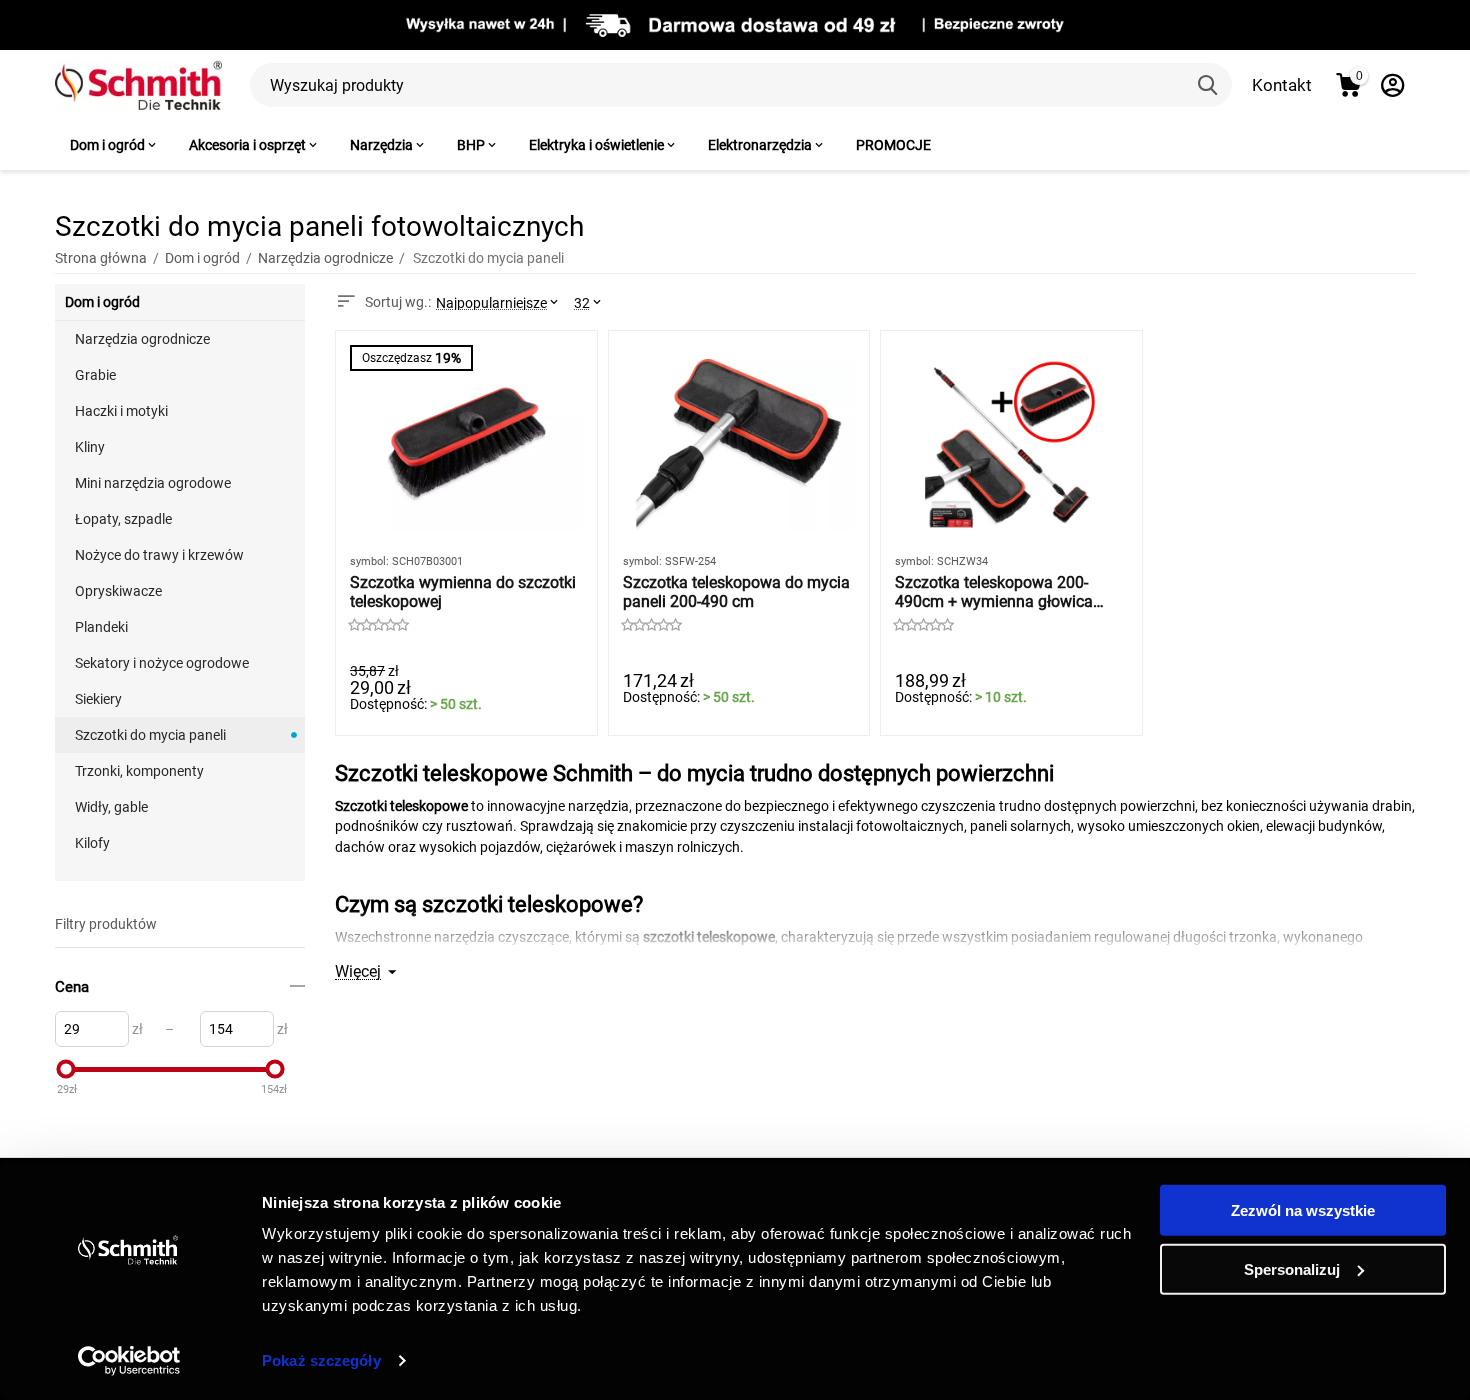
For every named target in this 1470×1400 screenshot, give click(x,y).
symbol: (369, 561)
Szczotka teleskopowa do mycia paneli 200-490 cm (736, 592)
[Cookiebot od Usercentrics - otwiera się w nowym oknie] (129, 1361)
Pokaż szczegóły (321, 1360)
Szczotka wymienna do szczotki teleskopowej (463, 592)
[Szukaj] (1210, 85)
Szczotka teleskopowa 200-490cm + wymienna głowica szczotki (994, 592)
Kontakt (1282, 85)
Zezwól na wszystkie (1303, 1210)
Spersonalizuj (1292, 1268)
